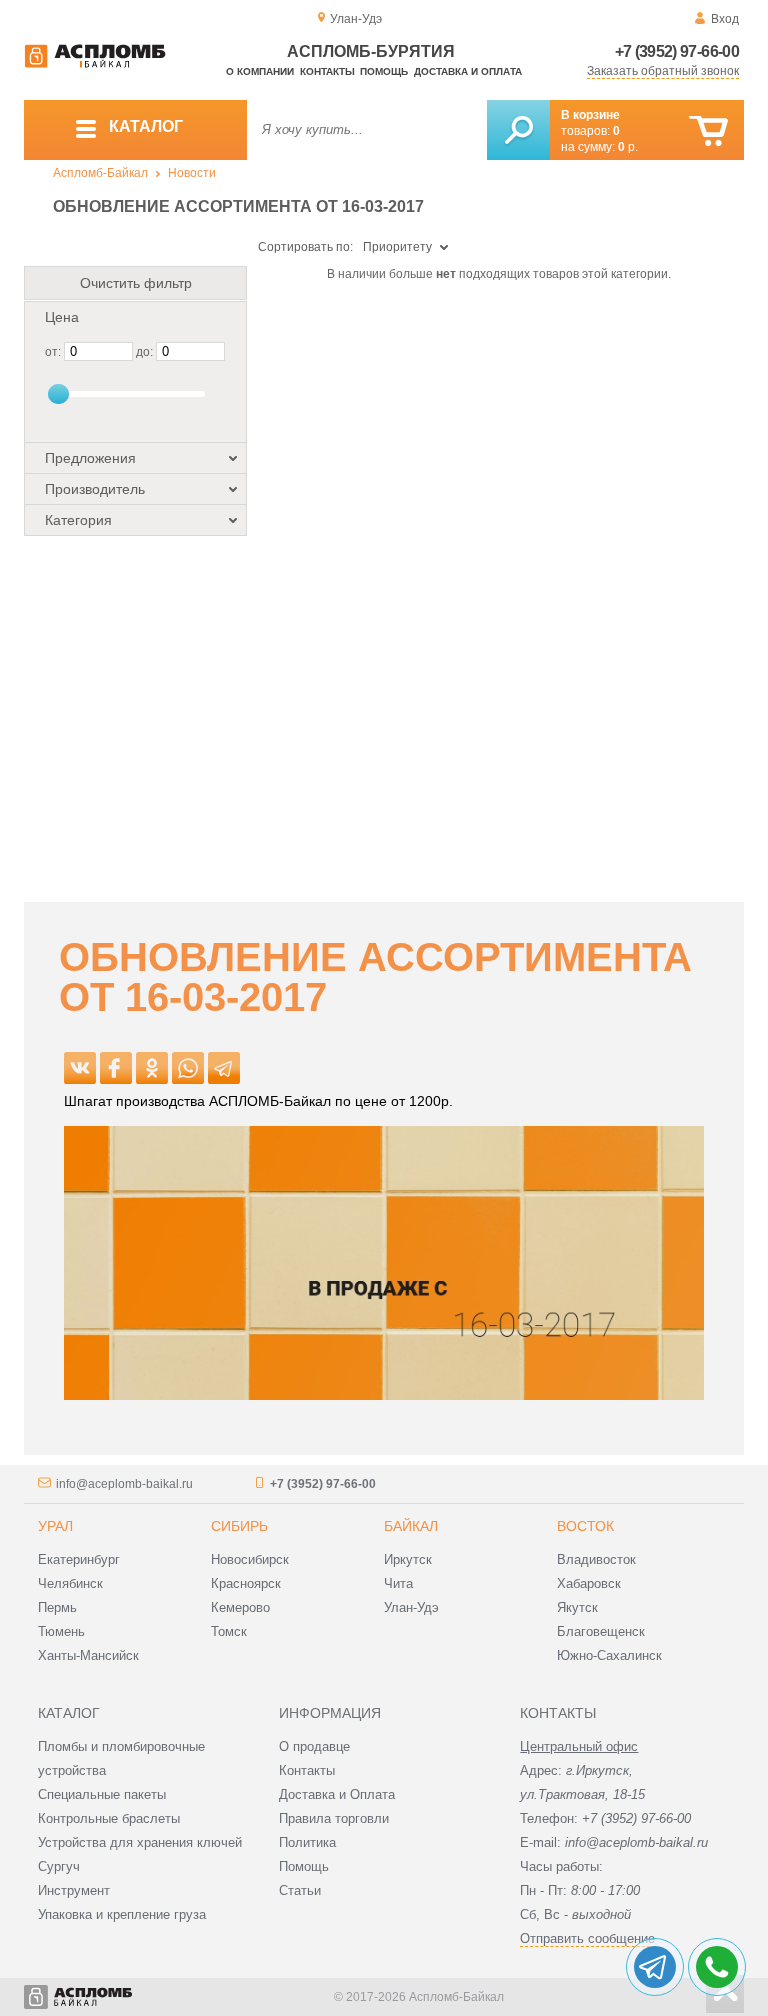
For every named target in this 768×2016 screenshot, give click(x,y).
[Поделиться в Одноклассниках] (152, 1068)
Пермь (57, 1607)
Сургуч (59, 1866)
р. (628, 147)
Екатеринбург (79, 1559)
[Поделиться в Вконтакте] (80, 1068)
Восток (585, 1526)
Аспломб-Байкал (100, 173)
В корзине (590, 115)
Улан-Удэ (411, 1607)
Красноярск (246, 1583)
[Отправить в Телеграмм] (224, 1068)
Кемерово (240, 1607)
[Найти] (518, 130)
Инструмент (74, 1890)
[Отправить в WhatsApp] (188, 1068)
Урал (55, 1526)
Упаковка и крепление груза (122, 1914)
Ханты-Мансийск (88, 1655)
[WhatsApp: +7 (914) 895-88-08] (717, 1967)
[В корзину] (708, 131)
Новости (192, 173)
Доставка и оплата (468, 71)
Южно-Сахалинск (609, 1655)
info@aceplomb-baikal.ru (124, 1484)
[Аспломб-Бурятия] (95, 64)
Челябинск (70, 1583)
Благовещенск (601, 1631)
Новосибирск (250, 1559)
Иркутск (408, 1559)
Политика (307, 1842)
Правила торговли (334, 1818)
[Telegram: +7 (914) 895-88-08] (655, 1967)
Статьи (300, 1890)
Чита (398, 1583)
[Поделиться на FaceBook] (116, 1068)
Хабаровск (589, 1583)
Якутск (577, 1607)
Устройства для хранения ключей (140, 1842)
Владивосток (596, 1559)
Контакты (327, 71)
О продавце (314, 1746)
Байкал (411, 1526)
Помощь (384, 71)
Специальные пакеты (102, 1794)
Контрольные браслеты (109, 1818)
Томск (229, 1631)
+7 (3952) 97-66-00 (677, 51)
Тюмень (61, 1631)
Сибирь (239, 1526)
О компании (260, 71)
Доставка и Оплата (337, 1794)
